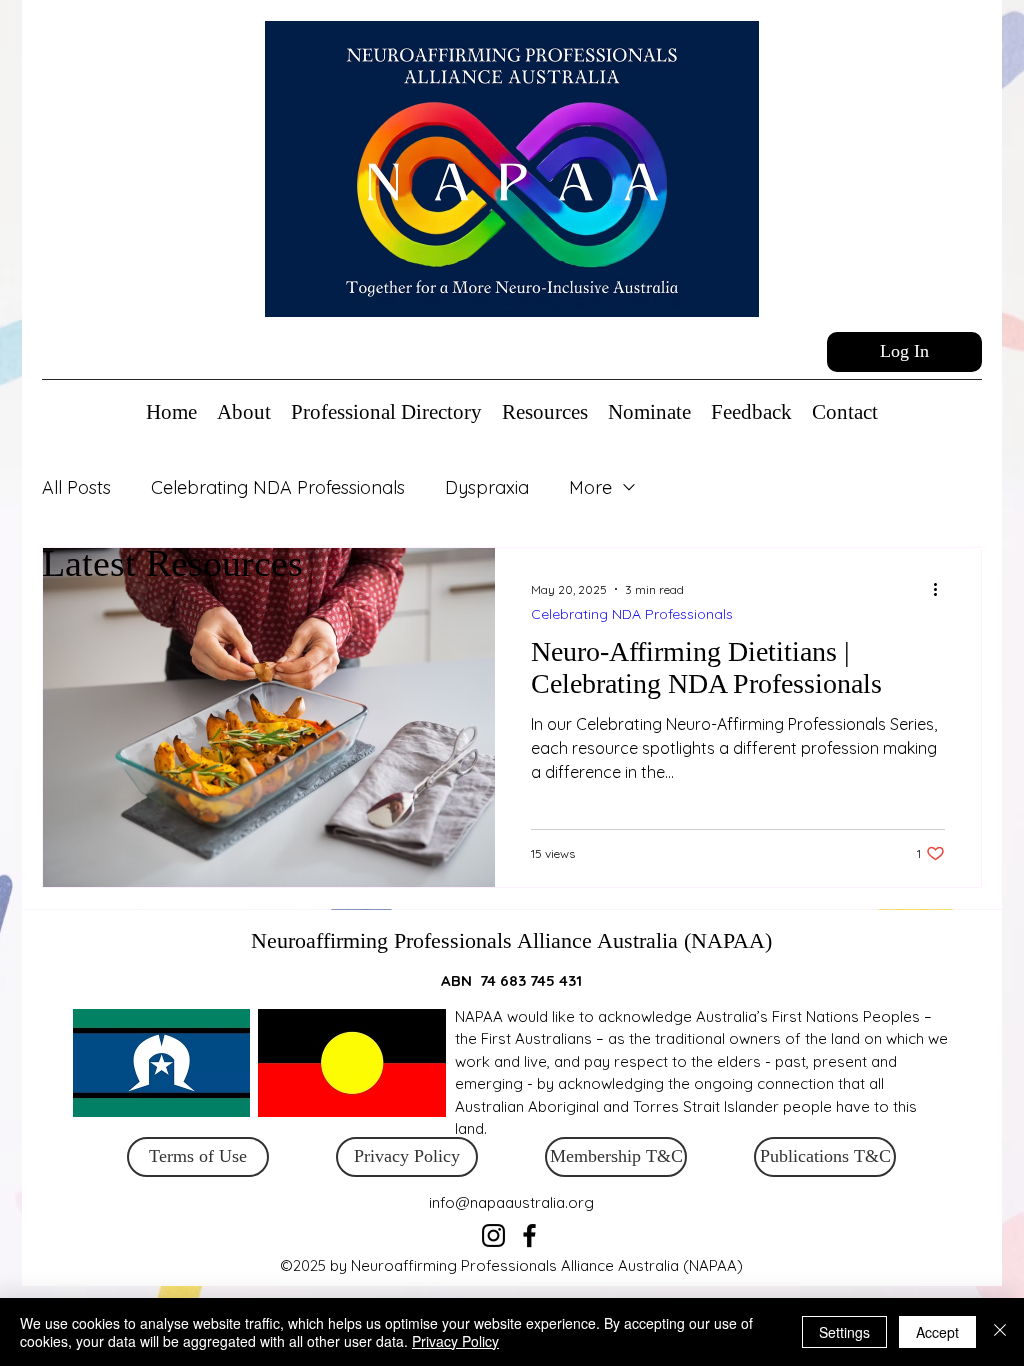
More (590, 487)
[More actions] (942, 589)
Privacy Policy (455, 1341)
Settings (844, 1332)
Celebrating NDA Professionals (278, 487)
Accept (937, 1332)
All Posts (76, 487)
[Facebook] (529, 1235)
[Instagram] (493, 1235)
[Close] (1000, 1332)
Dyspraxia (487, 487)
